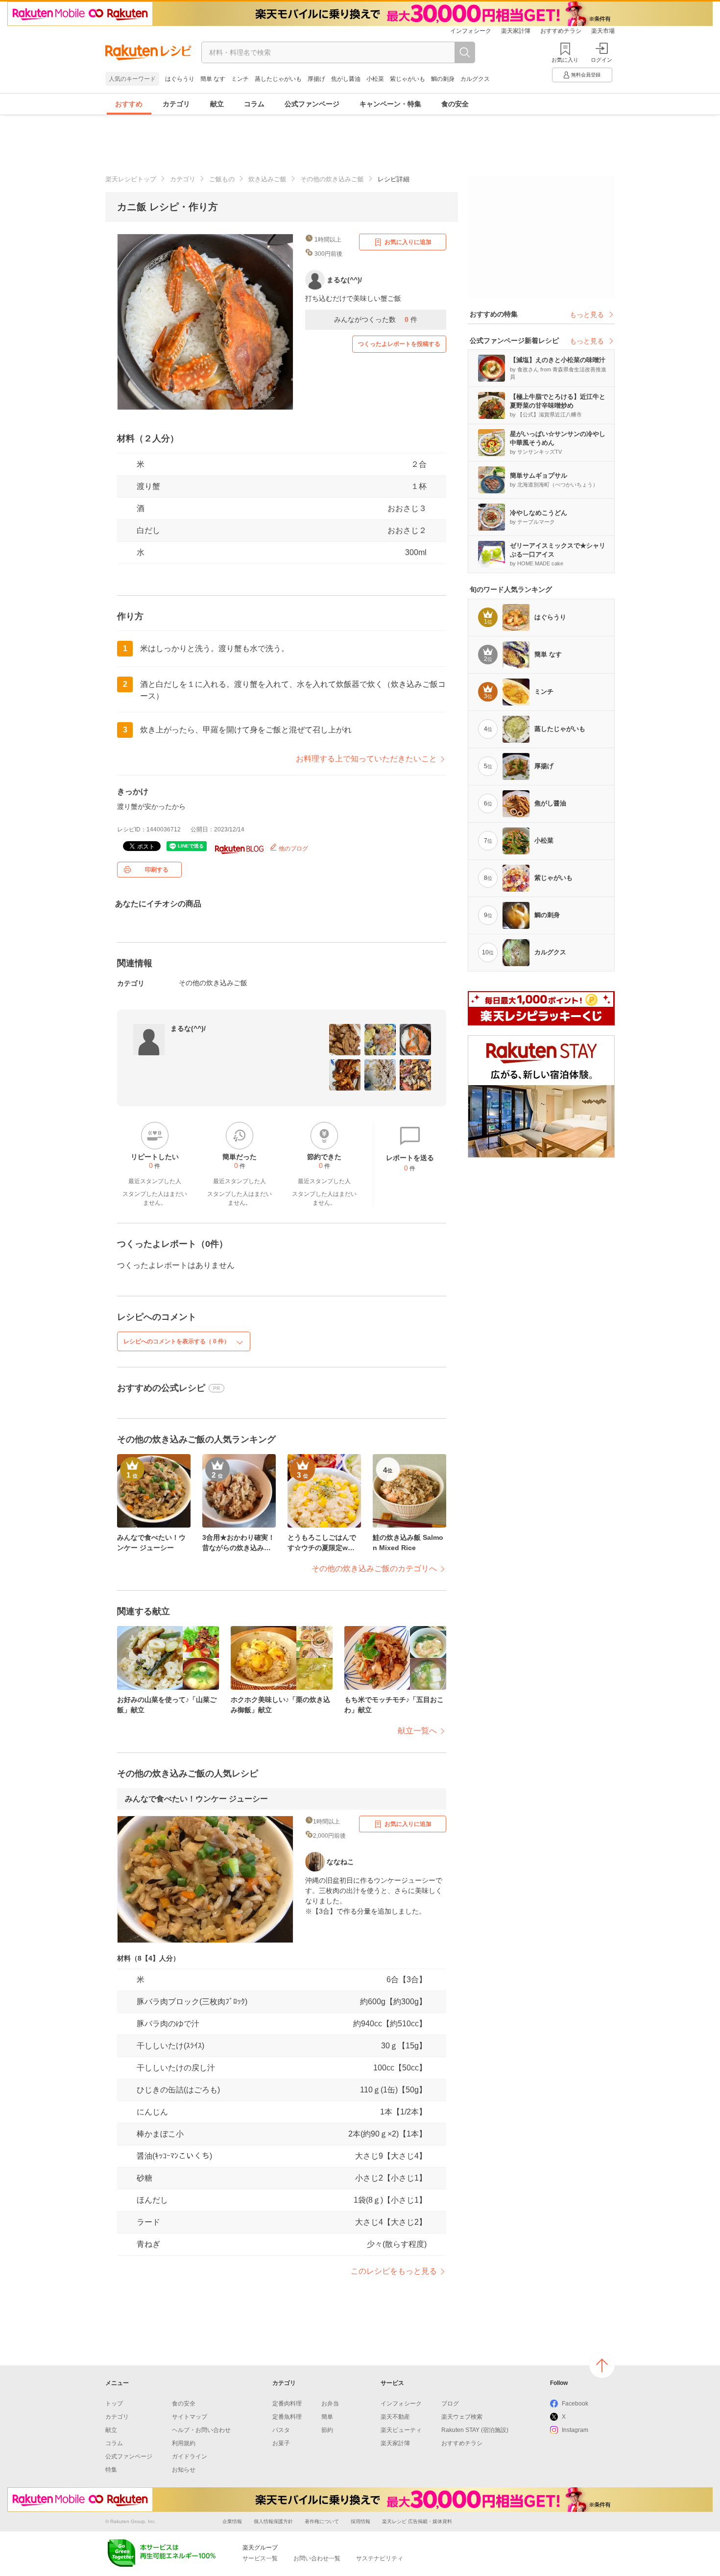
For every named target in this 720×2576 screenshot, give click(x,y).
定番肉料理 (287, 2404)
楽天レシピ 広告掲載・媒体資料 (417, 2521)
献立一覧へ (417, 1731)
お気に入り (565, 60)
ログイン (601, 60)
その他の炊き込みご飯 (332, 179)
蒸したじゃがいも (278, 79)
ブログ (450, 2404)
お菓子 (281, 2443)
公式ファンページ (312, 104)
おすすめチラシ (561, 31)
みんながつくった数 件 (376, 319)
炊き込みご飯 (267, 179)
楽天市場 (603, 31)
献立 (217, 104)
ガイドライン (190, 2456)
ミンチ (240, 79)
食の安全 (455, 104)
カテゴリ (176, 104)
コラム (254, 104)
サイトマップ (190, 2417)
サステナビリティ (380, 2558)
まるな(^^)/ (188, 1028)
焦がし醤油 (346, 79)
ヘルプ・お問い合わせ (201, 2430)
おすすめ (129, 104)
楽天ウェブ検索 (462, 2417)
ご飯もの (222, 179)
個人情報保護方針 (273, 2521)
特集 (111, 2470)
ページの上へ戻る (602, 2365)
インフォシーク (471, 31)
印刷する (157, 870)
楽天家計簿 (516, 31)
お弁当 (330, 2404)
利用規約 (184, 2443)
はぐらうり (180, 79)
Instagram (575, 2430)
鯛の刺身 (443, 79)
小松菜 (375, 79)
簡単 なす (213, 79)
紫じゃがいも (408, 79)
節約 (327, 2430)
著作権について (322, 2521)
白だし (148, 530)
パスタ (281, 2430)
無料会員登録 (586, 75)
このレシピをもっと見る (394, 2271)
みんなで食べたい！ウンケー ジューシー (196, 1799)
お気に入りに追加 (408, 242)
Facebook (575, 2404)
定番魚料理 (287, 2417)
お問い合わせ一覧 (317, 2558)
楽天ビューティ (401, 2430)
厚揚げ (316, 79)
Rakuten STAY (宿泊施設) (475, 2430)
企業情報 (232, 2521)
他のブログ (293, 849)
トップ (114, 2404)
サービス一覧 (260, 2558)
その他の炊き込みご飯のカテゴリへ (374, 1568)
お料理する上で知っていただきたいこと (366, 759)
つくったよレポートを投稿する (399, 344)
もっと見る (587, 315)
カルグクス (475, 79)
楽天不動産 (395, 2417)
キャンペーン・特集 (390, 104)
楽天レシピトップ (131, 179)
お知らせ (184, 2470)
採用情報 (360, 2521)
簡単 (327, 2417)
